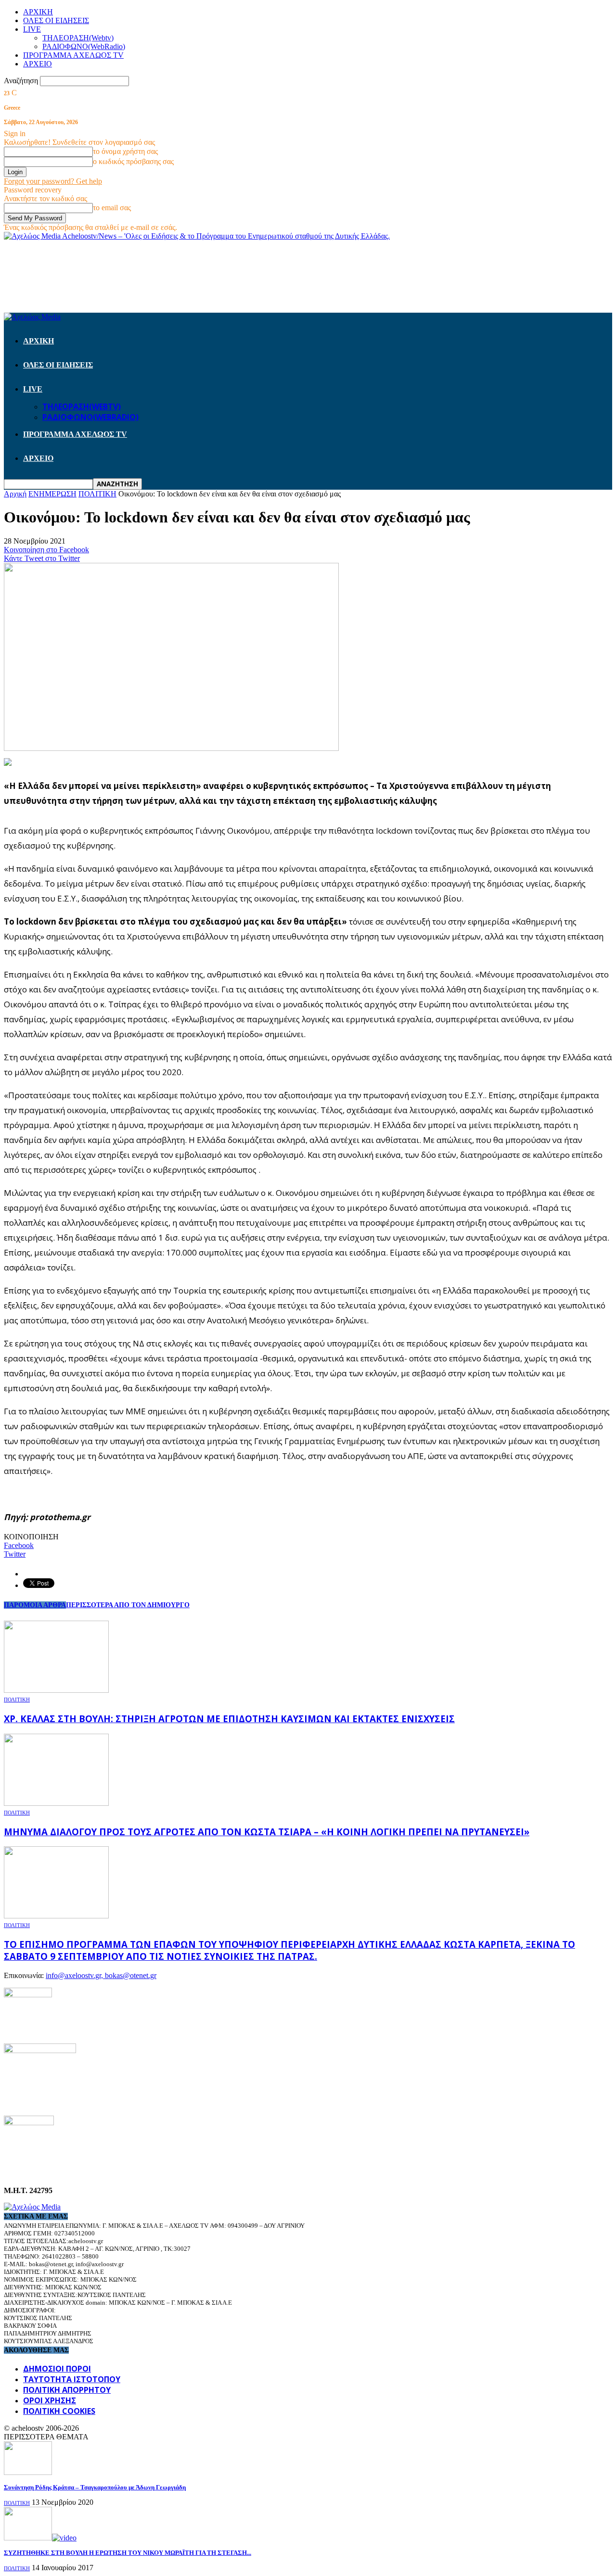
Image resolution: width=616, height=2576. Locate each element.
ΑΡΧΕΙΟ (38, 64)
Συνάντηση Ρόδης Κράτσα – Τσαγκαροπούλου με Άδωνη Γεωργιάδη (95, 2487)
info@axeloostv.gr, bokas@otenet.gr (101, 1975)
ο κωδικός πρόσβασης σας (133, 161)
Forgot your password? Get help (53, 181)
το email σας (112, 208)
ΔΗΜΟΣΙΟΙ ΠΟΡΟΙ (57, 2369)
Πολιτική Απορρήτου (67, 2390)
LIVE (32, 29)
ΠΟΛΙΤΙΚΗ (17, 1700)
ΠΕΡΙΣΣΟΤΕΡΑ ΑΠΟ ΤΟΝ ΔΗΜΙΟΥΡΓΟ (128, 1605)
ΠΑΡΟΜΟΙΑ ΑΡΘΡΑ (35, 1605)
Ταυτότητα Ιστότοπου (72, 2379)
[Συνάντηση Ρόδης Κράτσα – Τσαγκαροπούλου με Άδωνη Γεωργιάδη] (28, 2472)
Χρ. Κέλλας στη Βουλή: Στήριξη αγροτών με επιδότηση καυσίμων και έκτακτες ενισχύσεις (229, 1719)
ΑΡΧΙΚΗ (38, 12)
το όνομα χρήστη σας (125, 151)
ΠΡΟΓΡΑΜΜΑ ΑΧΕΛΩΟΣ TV (73, 55)
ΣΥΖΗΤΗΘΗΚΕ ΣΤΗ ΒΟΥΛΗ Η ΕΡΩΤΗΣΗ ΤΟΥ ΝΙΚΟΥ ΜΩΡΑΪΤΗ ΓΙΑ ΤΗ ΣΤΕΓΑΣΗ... (128, 2553)
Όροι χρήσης (50, 2400)
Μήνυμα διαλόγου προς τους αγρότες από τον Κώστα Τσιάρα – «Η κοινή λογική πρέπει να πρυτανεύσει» (267, 1832)
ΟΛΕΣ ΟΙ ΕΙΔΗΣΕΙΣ (56, 20)
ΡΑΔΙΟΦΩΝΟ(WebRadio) (84, 46)
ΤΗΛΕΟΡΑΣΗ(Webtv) (78, 38)
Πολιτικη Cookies (59, 2411)
